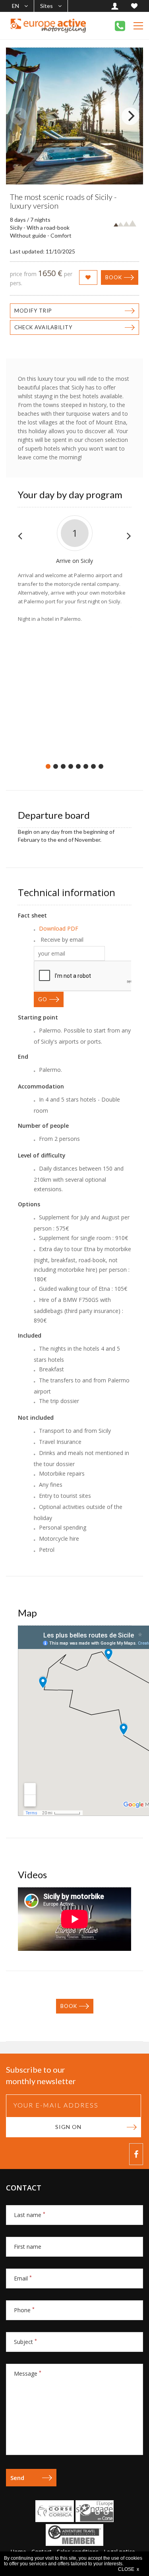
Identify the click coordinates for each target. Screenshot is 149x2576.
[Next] (130, 116)
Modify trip (33, 311)
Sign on (68, 2127)
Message (28, 2373)
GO (43, 999)
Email (23, 2278)
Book (114, 277)
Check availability (43, 327)
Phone (24, 2310)
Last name (30, 2215)
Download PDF (59, 928)
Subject (25, 2342)
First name (28, 2247)
